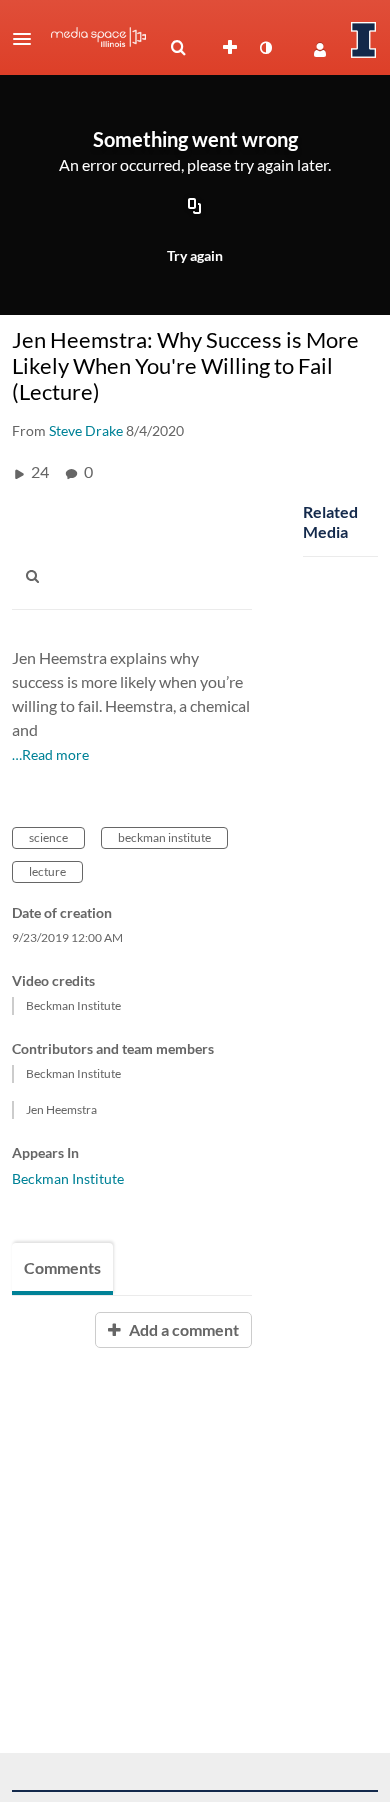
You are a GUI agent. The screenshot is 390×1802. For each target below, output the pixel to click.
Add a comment (182, 1329)
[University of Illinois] (364, 40)
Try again (195, 255)
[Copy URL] (195, 208)
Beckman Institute (68, 1178)
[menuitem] (178, 48)
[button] (28, 39)
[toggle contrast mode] (265, 48)
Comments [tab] (62, 1267)
